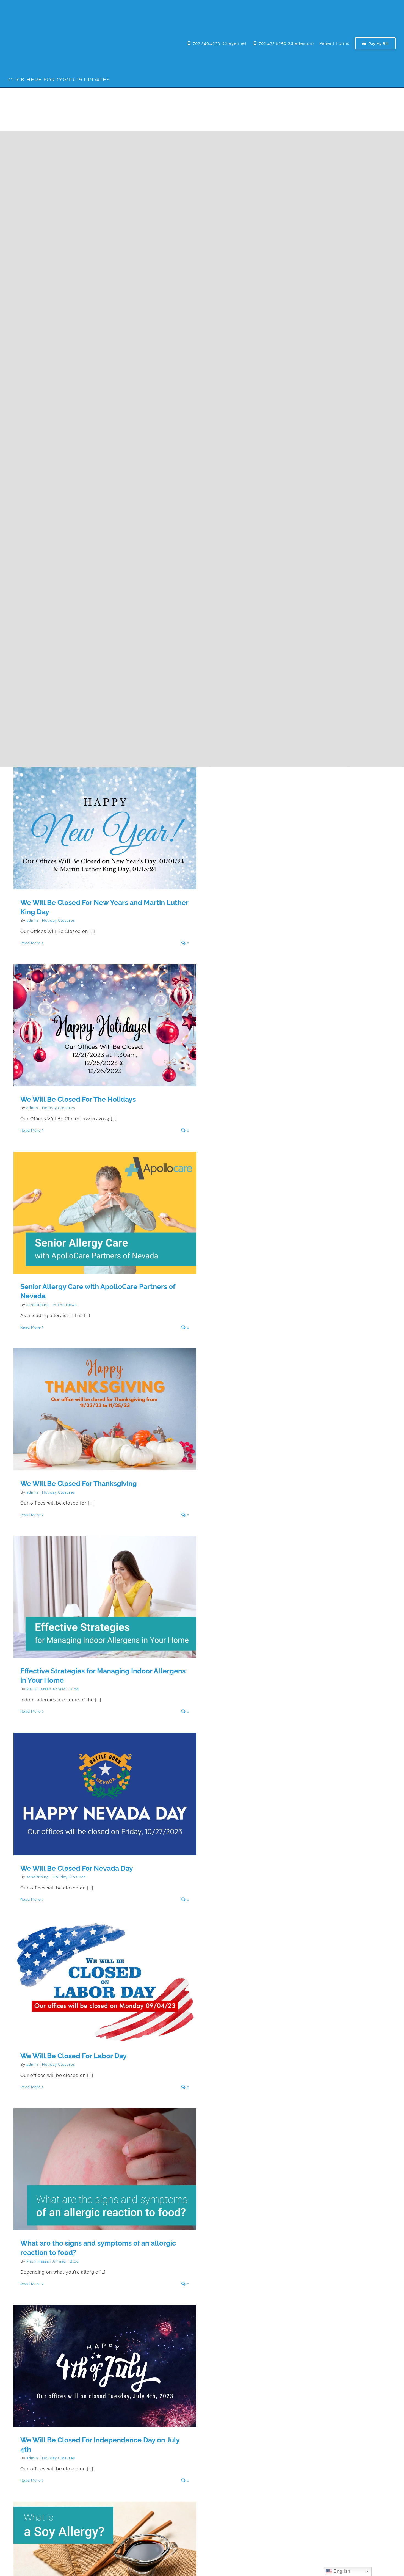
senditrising (38, 1305)
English (341, 2571)
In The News (65, 1305)
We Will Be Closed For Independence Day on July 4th (105, 2362)
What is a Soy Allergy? (105, 2558)
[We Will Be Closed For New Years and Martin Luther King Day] (105, 828)
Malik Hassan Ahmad (46, 1689)
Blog (74, 1689)
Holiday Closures (59, 920)
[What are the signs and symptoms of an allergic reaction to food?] (105, 2169)
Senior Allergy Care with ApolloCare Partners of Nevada (105, 1208)
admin (32, 920)
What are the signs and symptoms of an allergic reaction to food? (105, 2162)
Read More (31, 943)
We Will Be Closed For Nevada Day (105, 1790)
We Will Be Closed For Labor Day (105, 1977)
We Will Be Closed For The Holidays (105, 1021)
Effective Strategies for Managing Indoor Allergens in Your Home (105, 1590)
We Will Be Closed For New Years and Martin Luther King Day (105, 821)
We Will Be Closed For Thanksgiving (105, 1405)
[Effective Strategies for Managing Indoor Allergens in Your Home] (105, 1597)
